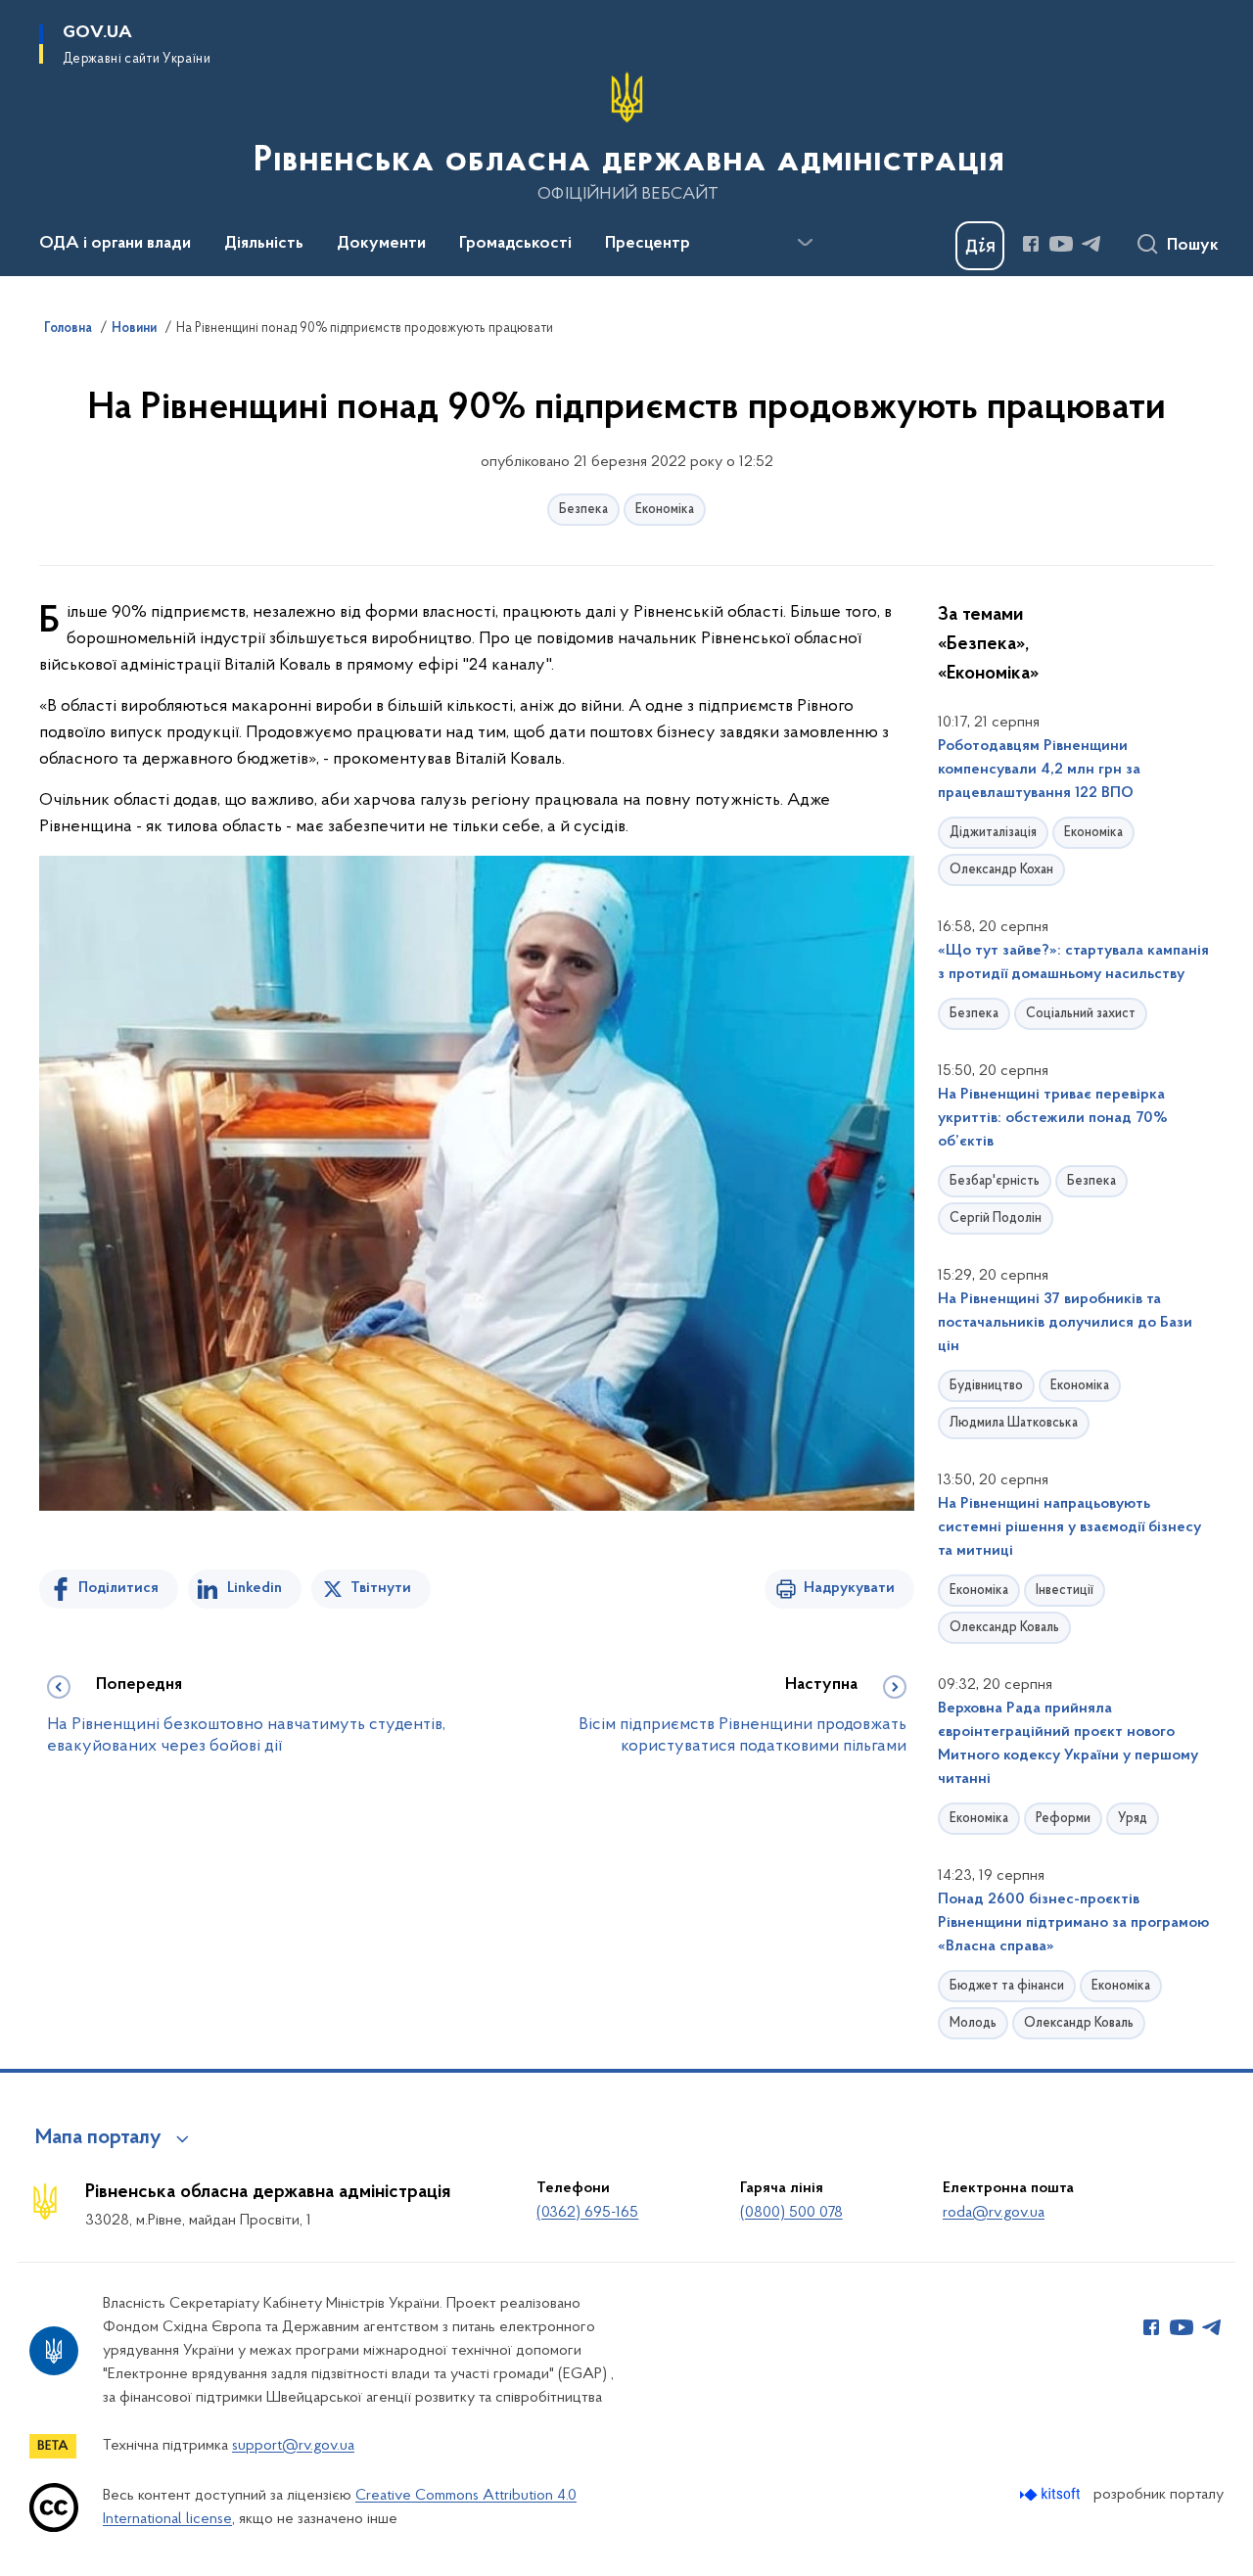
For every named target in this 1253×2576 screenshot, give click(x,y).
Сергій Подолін (996, 1218)
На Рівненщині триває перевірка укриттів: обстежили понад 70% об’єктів (1053, 1118)
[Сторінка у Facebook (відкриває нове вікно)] (1031, 244)
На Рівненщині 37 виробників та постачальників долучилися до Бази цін (1065, 1323)
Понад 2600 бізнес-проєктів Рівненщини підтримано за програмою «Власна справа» (1073, 1923)
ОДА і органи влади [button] (115, 244)
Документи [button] (381, 244)
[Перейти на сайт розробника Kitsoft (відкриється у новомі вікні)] (1052, 2494)
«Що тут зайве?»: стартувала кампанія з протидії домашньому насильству (1073, 962)
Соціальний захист (1081, 1014)
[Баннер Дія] (980, 246)
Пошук (1193, 246)
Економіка (665, 510)
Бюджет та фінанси (1007, 1986)
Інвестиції (1065, 1591)
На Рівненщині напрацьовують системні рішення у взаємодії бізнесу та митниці (1069, 1527)
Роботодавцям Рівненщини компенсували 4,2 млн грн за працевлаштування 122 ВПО (1039, 770)
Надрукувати (849, 1588)
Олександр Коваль (1004, 1628)
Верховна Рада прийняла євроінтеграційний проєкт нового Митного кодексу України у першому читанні (1068, 1744)
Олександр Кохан (1001, 870)
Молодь (973, 2023)
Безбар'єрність (995, 1181)
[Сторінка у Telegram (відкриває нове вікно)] (1091, 244)
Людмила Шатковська (1014, 1423)
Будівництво (986, 1386)
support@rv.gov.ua (293, 2446)
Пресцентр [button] (648, 244)
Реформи (1063, 1819)
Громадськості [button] (515, 244)
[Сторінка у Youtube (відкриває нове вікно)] (1061, 244)
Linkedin (255, 1588)
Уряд (1133, 1819)
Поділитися (118, 1588)
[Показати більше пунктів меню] (805, 243)
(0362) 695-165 (587, 2213)
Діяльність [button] (264, 244)
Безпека (583, 510)
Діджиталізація (993, 833)
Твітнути (381, 1588)
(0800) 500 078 (791, 2213)
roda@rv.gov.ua (994, 2213)
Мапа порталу (98, 2138)
